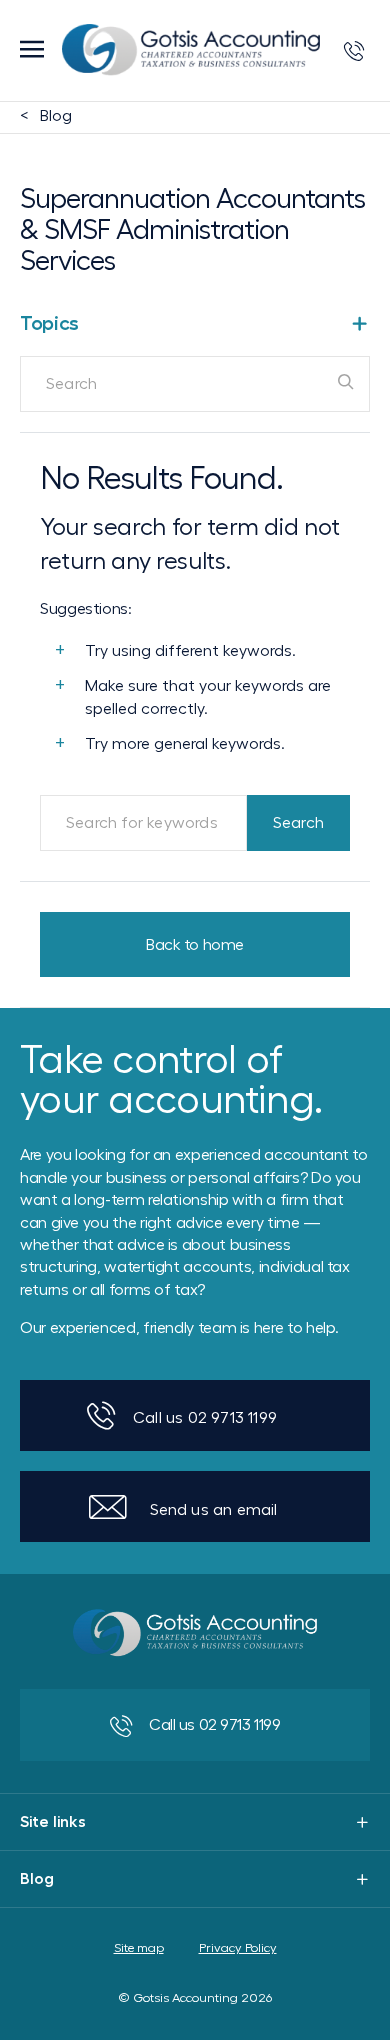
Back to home (195, 945)
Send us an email (214, 1510)
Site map (139, 1948)
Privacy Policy (238, 1948)
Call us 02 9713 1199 (205, 1418)
